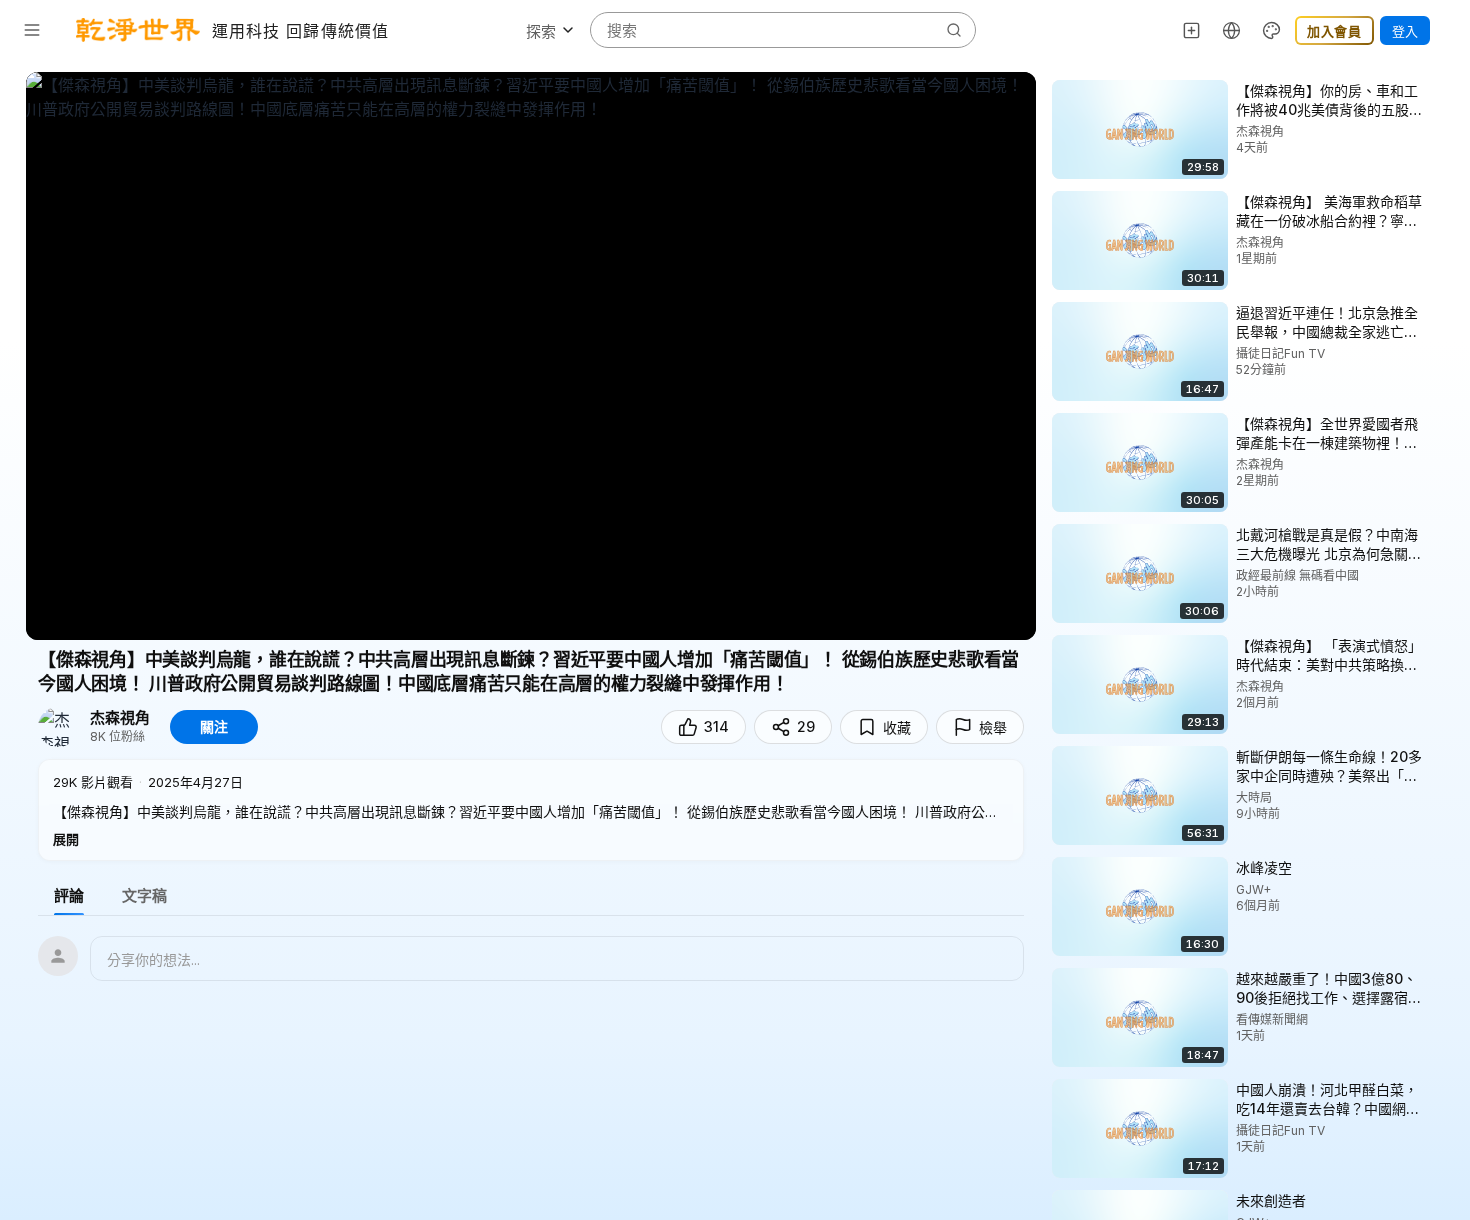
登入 (1405, 31)
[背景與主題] (1272, 30)
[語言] (1232, 30)
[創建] (1192, 30)
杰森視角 (120, 718)
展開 (66, 839)
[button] (531, 810)
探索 (541, 31)
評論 (69, 895)
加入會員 (1334, 31)
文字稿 (144, 895)
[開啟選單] (32, 30)
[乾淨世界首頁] (138, 30)
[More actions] (1440, 90)
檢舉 (993, 727)
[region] (531, 356)
